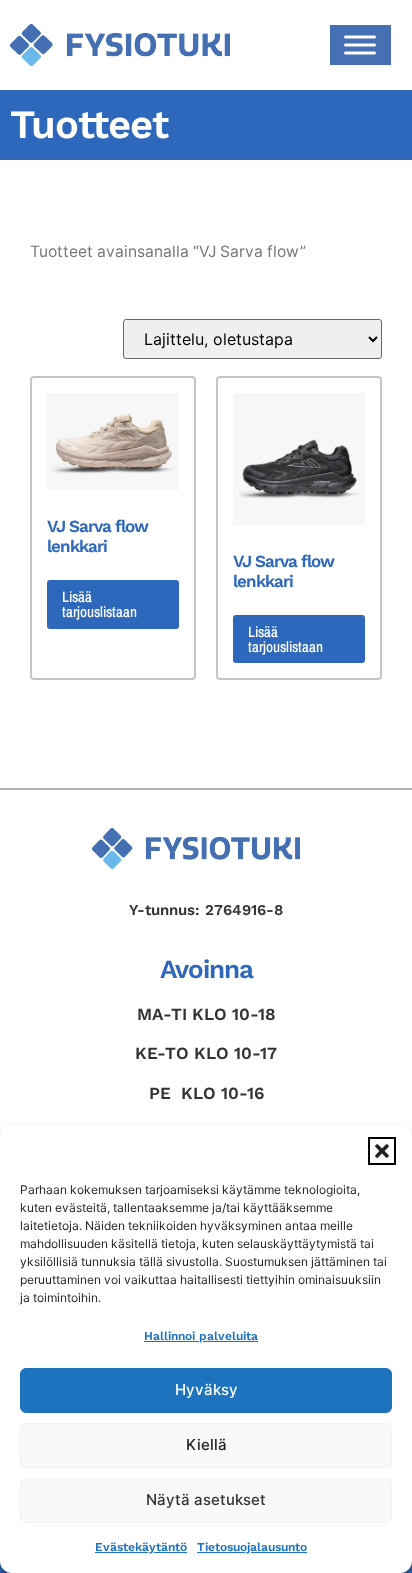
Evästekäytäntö (141, 1547)
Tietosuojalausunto (252, 1547)
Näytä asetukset (206, 1499)
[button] (382, 1151)
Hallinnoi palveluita (201, 1336)
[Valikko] (360, 44)
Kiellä (206, 1444)
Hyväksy (206, 1389)
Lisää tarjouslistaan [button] (99, 604)
